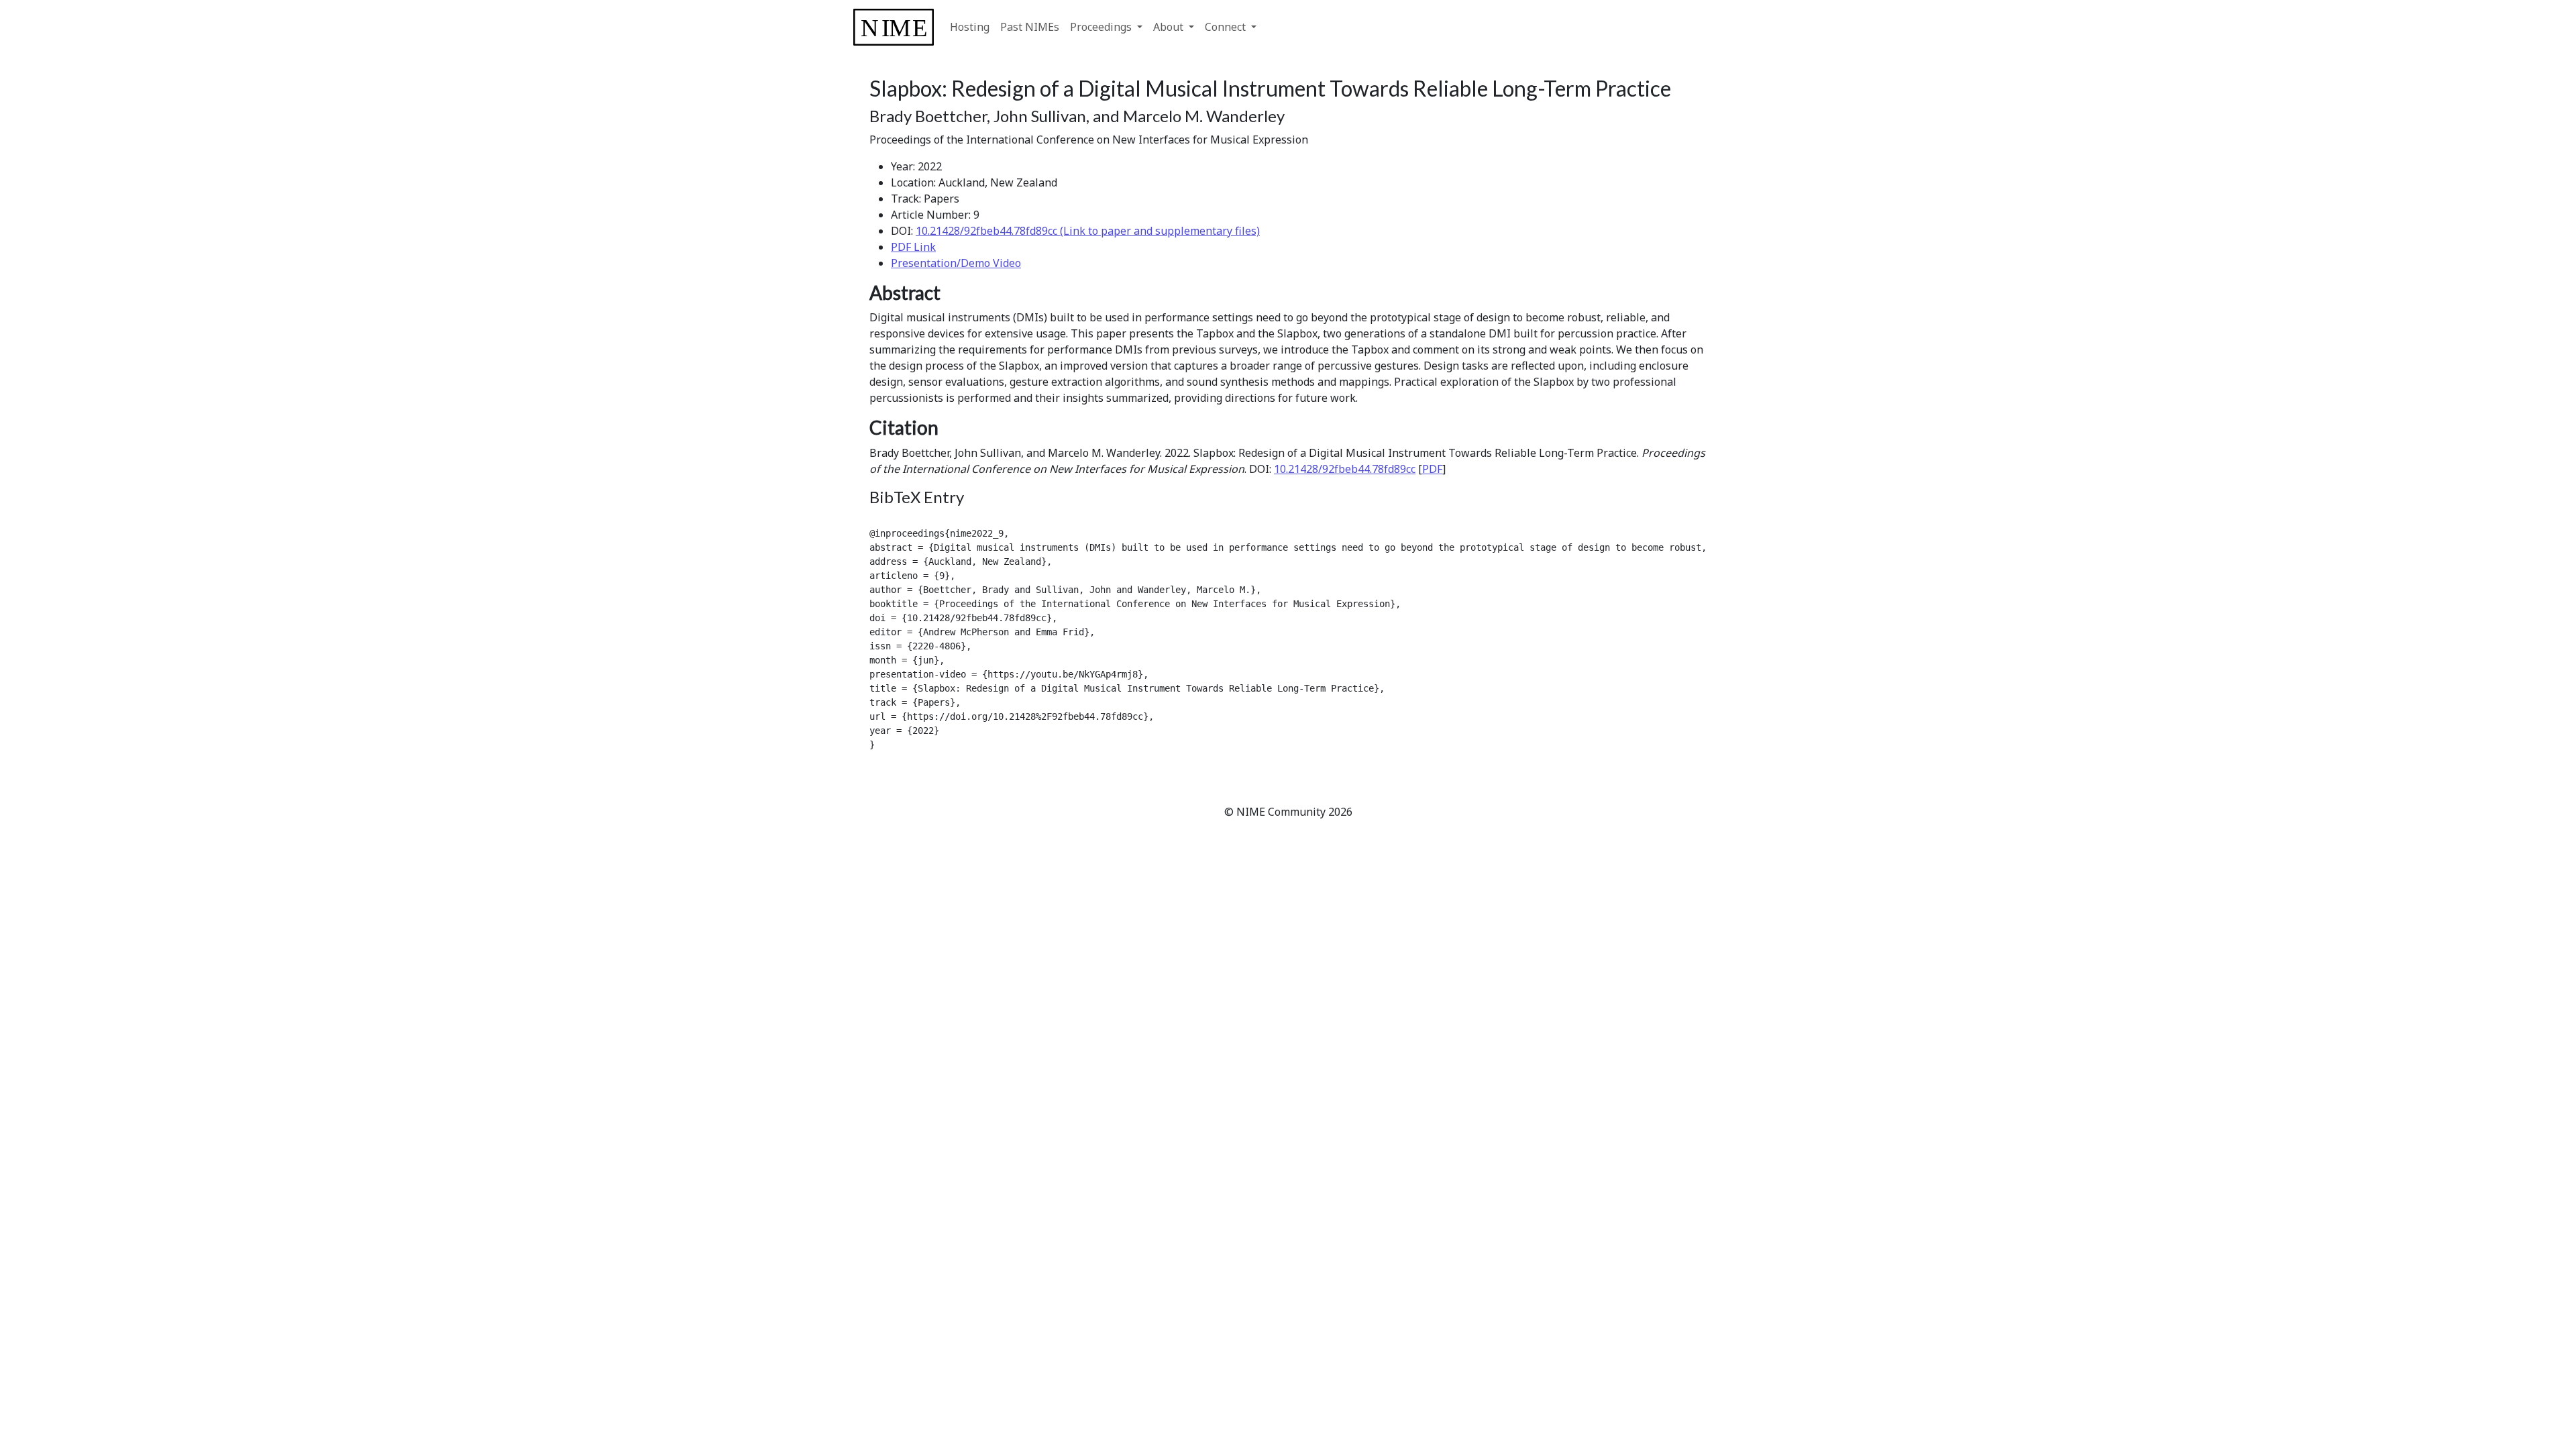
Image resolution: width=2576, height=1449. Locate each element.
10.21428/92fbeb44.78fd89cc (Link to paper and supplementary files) (1088, 231)
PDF (1432, 469)
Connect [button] (1227, 27)
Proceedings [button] (1102, 27)
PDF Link (913, 247)
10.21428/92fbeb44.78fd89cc (1345, 469)
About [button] (1170, 27)
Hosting (970, 27)
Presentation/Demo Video (956, 263)
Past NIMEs (1030, 27)
